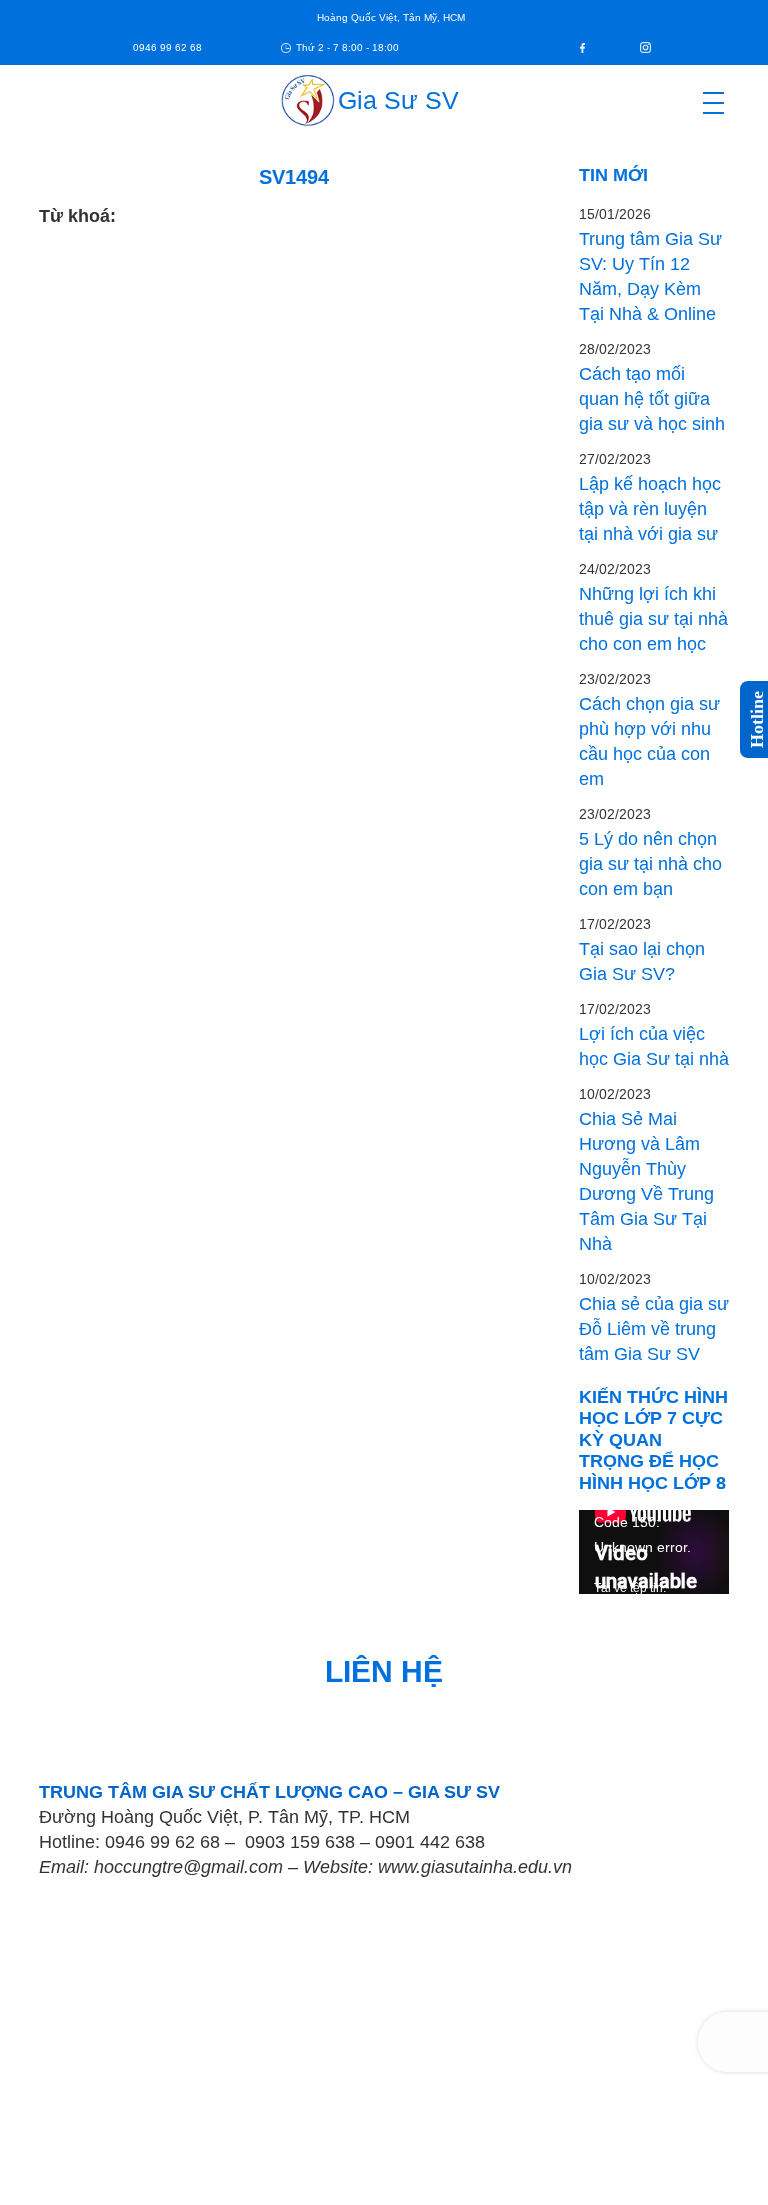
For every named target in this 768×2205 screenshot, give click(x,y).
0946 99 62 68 (162, 1842)
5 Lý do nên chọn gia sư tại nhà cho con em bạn (650, 864)
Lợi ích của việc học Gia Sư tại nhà (654, 1046)
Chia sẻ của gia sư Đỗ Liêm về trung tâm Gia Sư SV (654, 1329)
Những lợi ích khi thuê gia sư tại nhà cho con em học (653, 619)
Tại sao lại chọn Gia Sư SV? (642, 961)
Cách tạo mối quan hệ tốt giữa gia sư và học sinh (652, 399)
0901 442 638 (430, 1842)
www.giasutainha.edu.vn (475, 1867)
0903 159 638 (300, 1842)
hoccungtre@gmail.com (188, 1867)
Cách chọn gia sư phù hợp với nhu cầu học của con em (649, 741)
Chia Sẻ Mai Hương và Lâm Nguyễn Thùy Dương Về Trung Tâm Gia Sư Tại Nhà (646, 1181)
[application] (654, 1552)
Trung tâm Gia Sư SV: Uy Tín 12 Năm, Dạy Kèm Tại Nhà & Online (650, 276)
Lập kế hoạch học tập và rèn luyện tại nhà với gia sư (650, 509)
